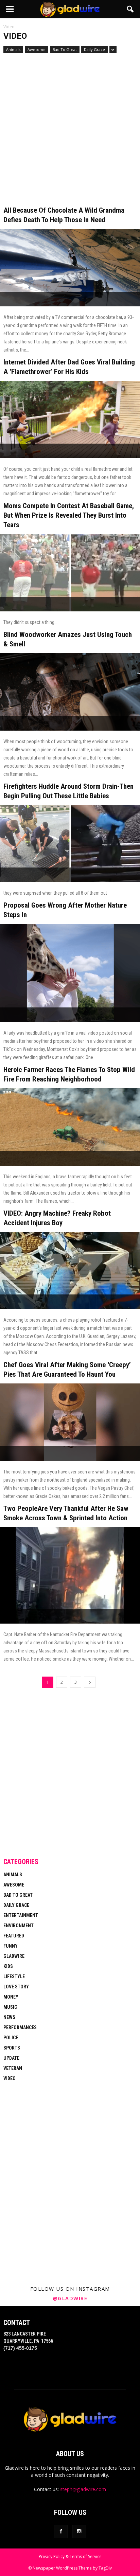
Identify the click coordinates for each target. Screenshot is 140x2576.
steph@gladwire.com (83, 2489)
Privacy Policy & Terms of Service (70, 2556)
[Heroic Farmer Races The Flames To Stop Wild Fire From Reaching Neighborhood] (70, 1127)
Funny (11, 1946)
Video (10, 2078)
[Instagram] (79, 2532)
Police (11, 2038)
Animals (13, 49)
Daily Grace (94, 49)
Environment (19, 1926)
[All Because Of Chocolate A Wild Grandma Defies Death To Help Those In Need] (70, 268)
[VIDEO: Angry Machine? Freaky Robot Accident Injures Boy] (70, 1271)
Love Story (16, 1987)
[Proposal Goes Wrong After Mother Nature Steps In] (70, 973)
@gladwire (70, 2298)
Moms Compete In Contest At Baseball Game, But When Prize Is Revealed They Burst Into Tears (69, 515)
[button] (130, 9)
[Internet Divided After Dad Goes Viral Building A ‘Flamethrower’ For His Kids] (70, 419)
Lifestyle (14, 1976)
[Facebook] (61, 2532)
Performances (20, 2027)
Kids (8, 1966)
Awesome (37, 49)
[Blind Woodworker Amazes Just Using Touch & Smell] (70, 692)
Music (10, 2007)
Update (11, 2058)
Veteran (13, 2068)
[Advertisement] (70, 133)
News (9, 2017)
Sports (12, 2048)
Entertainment (21, 1915)
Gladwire (14, 1956)
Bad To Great (65, 49)
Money (11, 1997)
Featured (14, 1936)
